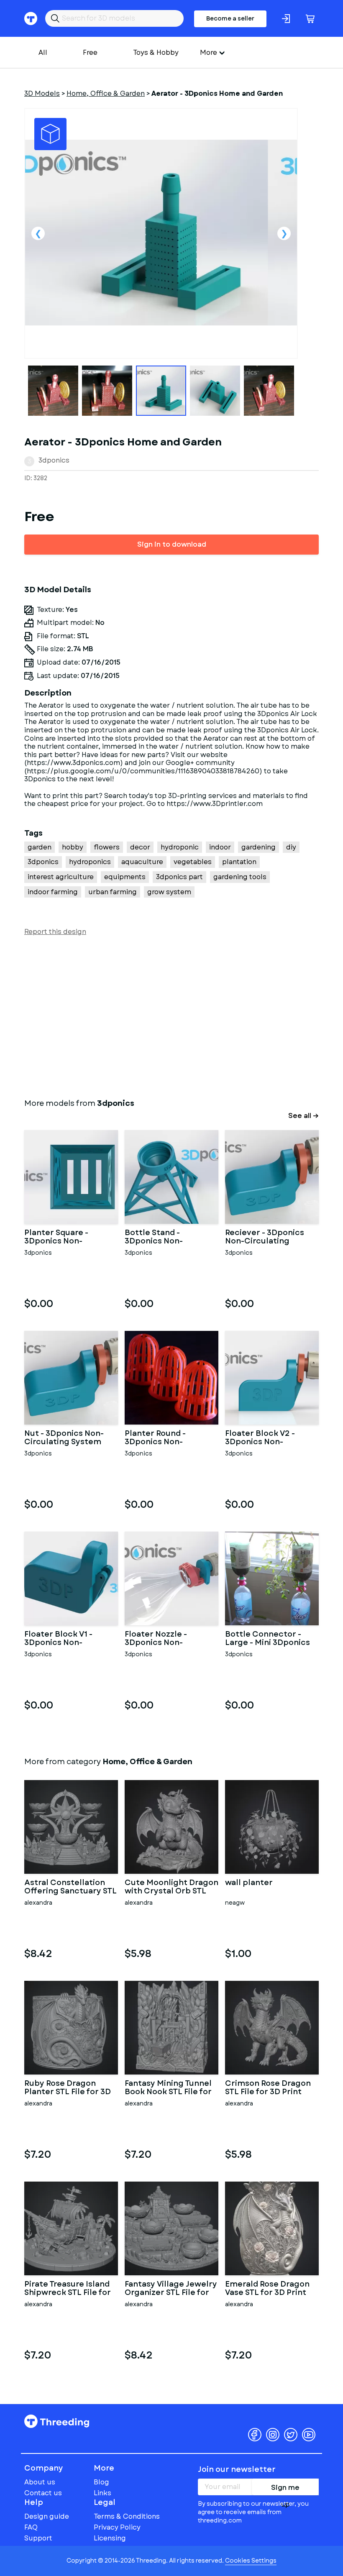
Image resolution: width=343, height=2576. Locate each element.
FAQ (31, 2527)
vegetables (193, 862)
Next (284, 233)
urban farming (113, 892)
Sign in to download (172, 544)
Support (38, 2538)
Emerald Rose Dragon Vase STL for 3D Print (267, 2289)
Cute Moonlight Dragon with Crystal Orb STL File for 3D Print (171, 1887)
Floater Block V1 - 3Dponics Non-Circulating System (63, 1639)
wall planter (249, 1883)
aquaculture (142, 862)
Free (90, 52)
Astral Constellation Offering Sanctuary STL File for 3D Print (70, 1887)
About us (40, 2482)
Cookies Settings (251, 2561)
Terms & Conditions (127, 2516)
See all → (303, 1116)
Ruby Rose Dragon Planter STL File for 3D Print (68, 2088)
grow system (169, 892)
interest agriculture (61, 877)
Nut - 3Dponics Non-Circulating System (64, 1438)
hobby (73, 847)
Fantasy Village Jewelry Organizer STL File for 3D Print (171, 2289)
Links (102, 2493)
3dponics (54, 460)
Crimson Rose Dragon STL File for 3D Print (268, 2088)
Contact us (43, 2493)
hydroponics (90, 862)
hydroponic (180, 847)
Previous (38, 233)
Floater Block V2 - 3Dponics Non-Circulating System (264, 1438)
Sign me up (285, 2489)
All (43, 52)
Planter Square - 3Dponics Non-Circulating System (63, 1237)
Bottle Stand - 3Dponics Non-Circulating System (163, 1237)
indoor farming (53, 892)
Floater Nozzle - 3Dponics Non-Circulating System (163, 1639)
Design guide (47, 2516)
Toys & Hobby (156, 52)
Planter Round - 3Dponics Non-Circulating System (163, 1438)
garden (40, 847)
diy (291, 847)
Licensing (110, 2538)
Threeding (57, 2421)
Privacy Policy (117, 2527)
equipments (125, 877)
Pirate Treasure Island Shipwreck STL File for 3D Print (68, 2289)
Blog (101, 2482)
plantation (239, 862)
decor (140, 847)
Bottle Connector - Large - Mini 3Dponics (267, 1639)
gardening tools (240, 877)
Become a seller (230, 18)
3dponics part (179, 877)
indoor (220, 847)
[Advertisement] (171, 1016)
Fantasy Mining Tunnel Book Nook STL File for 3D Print (168, 2088)
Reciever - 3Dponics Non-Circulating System (265, 1237)
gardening (259, 847)
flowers (107, 847)
